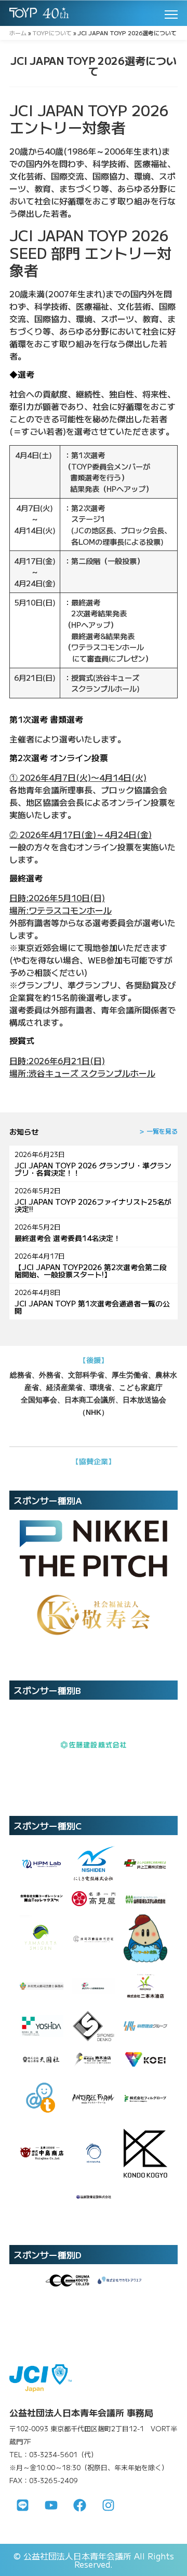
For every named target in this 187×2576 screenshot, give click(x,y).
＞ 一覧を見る (158, 1131)
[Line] (22, 2505)
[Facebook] (79, 2505)
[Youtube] (51, 2505)
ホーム (18, 33)
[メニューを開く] (171, 15)
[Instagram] (108, 2505)
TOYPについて (52, 33)
